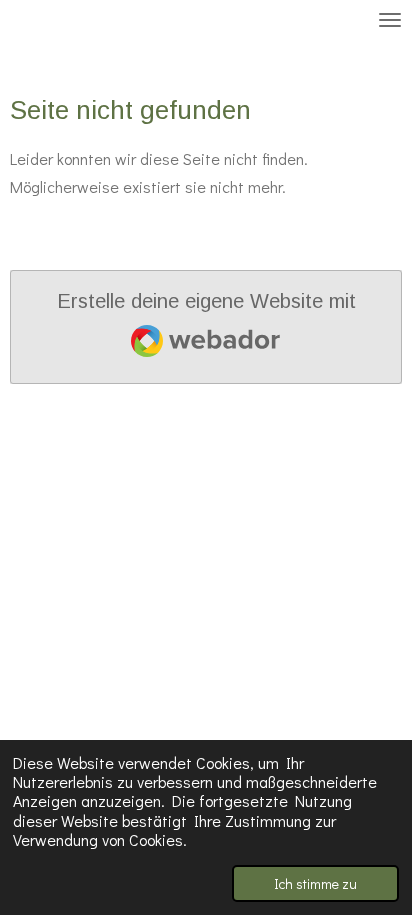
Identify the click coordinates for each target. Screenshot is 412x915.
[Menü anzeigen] (390, 20)
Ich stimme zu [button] (315, 883)
